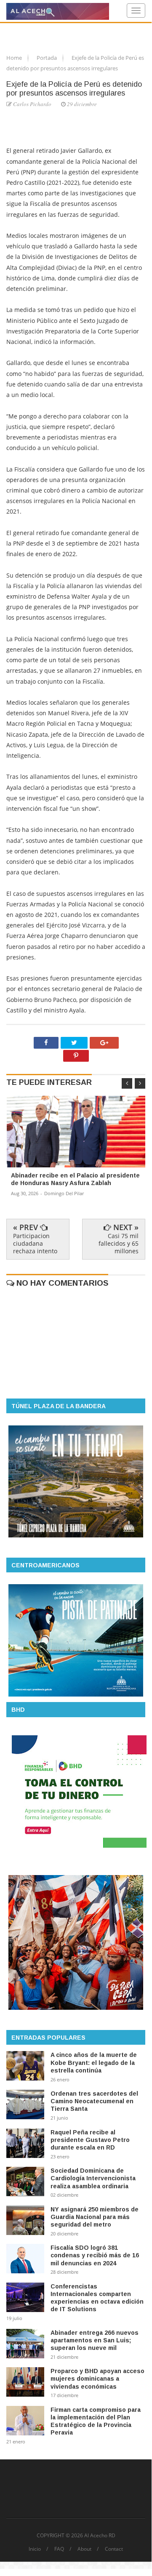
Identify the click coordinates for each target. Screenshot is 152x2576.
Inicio (35, 2549)
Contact (114, 2549)
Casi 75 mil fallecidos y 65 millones (119, 1243)
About (84, 2549)
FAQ (59, 2549)
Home (15, 58)
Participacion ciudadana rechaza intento (35, 1243)
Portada (47, 58)
